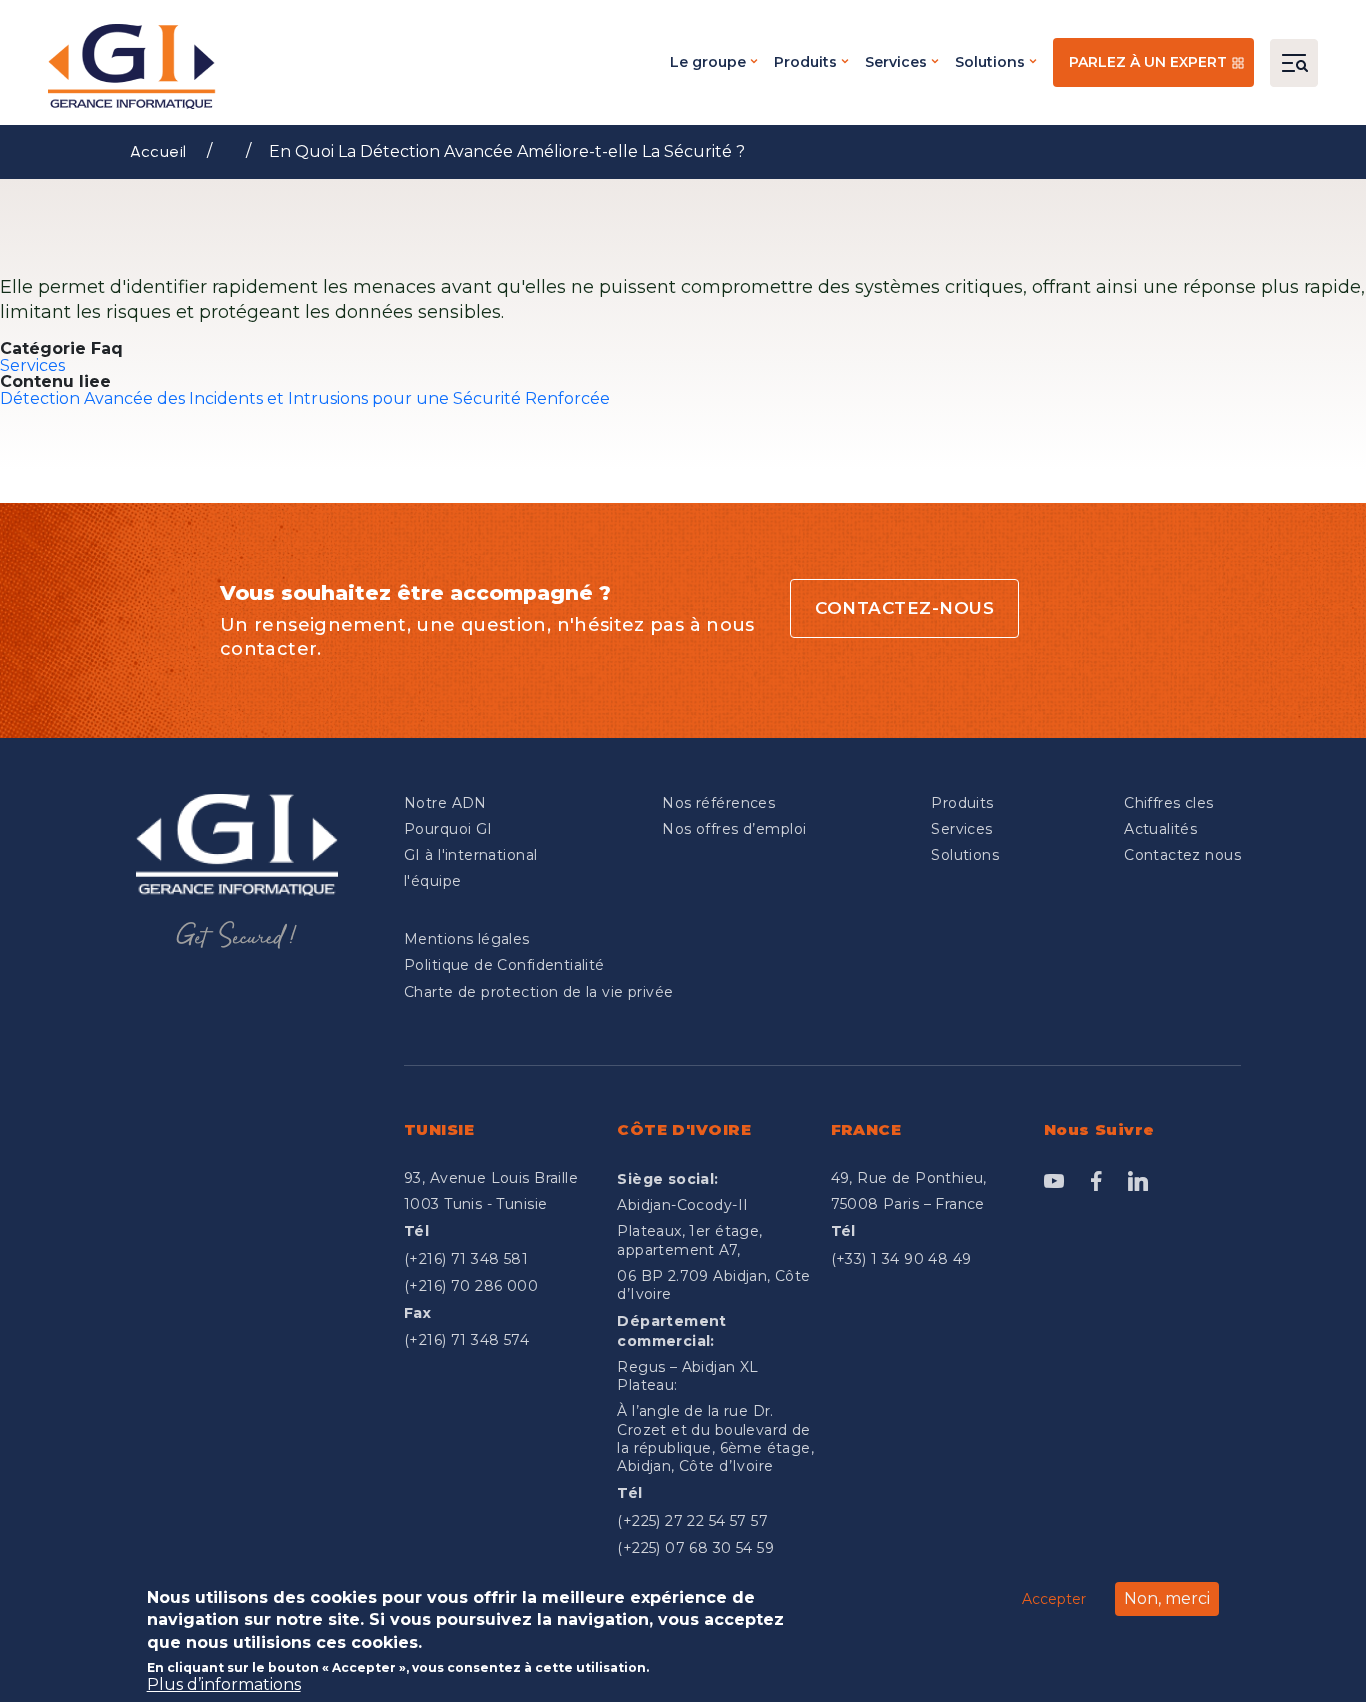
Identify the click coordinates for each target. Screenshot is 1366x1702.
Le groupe (708, 62)
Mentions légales (467, 939)
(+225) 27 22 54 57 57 (692, 1521)
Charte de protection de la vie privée (539, 992)
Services (896, 62)
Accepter (1054, 1598)
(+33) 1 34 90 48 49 (901, 1259)
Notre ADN (445, 803)
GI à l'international (470, 855)
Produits (805, 62)
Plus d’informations (224, 1684)
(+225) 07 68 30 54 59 (695, 1548)
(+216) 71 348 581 (466, 1259)
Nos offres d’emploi (734, 829)
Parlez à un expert (1148, 62)
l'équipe (432, 881)
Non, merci (1167, 1598)
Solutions (990, 62)
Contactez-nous (904, 608)
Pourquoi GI (448, 829)
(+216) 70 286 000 (471, 1286)
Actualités (1160, 829)
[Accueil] (138, 66)
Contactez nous (1182, 855)
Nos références (718, 803)
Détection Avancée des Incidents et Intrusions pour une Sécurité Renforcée (305, 398)
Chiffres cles (1168, 803)
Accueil (158, 151)
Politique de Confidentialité (504, 965)
